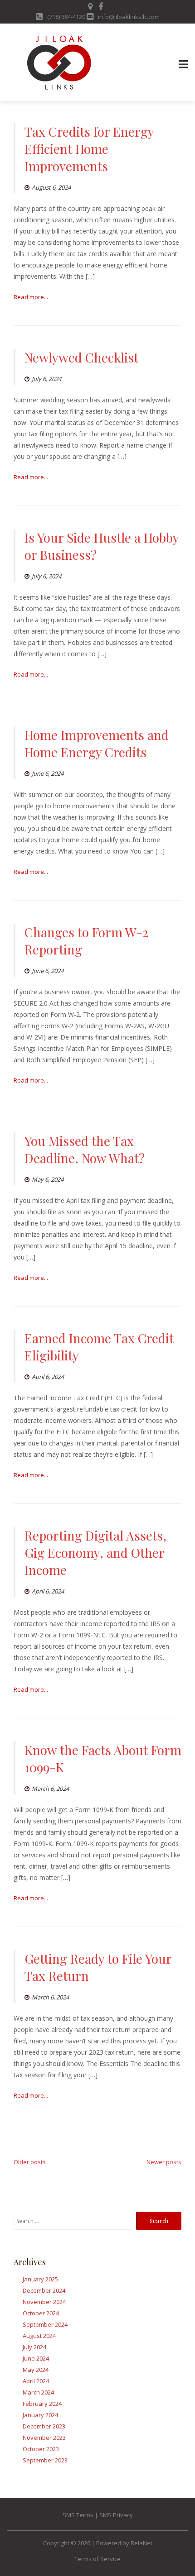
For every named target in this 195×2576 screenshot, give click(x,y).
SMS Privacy (116, 2515)
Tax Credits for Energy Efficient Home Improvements (89, 149)
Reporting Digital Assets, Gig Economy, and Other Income (95, 1553)
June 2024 (36, 2358)
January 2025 (40, 2279)
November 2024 (44, 2302)
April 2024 (36, 2381)
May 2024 (36, 2370)
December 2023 (44, 2426)
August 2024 (39, 2336)
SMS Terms (78, 2515)
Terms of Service (97, 2559)
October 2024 (41, 2313)
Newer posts (164, 2162)
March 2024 (38, 2392)
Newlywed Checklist (81, 357)
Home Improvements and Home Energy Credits (97, 743)
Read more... (31, 297)
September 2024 (45, 2324)
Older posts (30, 2162)
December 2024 (44, 2290)
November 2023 (44, 2438)
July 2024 (34, 2347)
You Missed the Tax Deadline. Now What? (85, 1149)
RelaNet (141, 2543)
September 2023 (45, 2460)
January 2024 (40, 2415)
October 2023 (41, 2449)
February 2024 (42, 2404)
